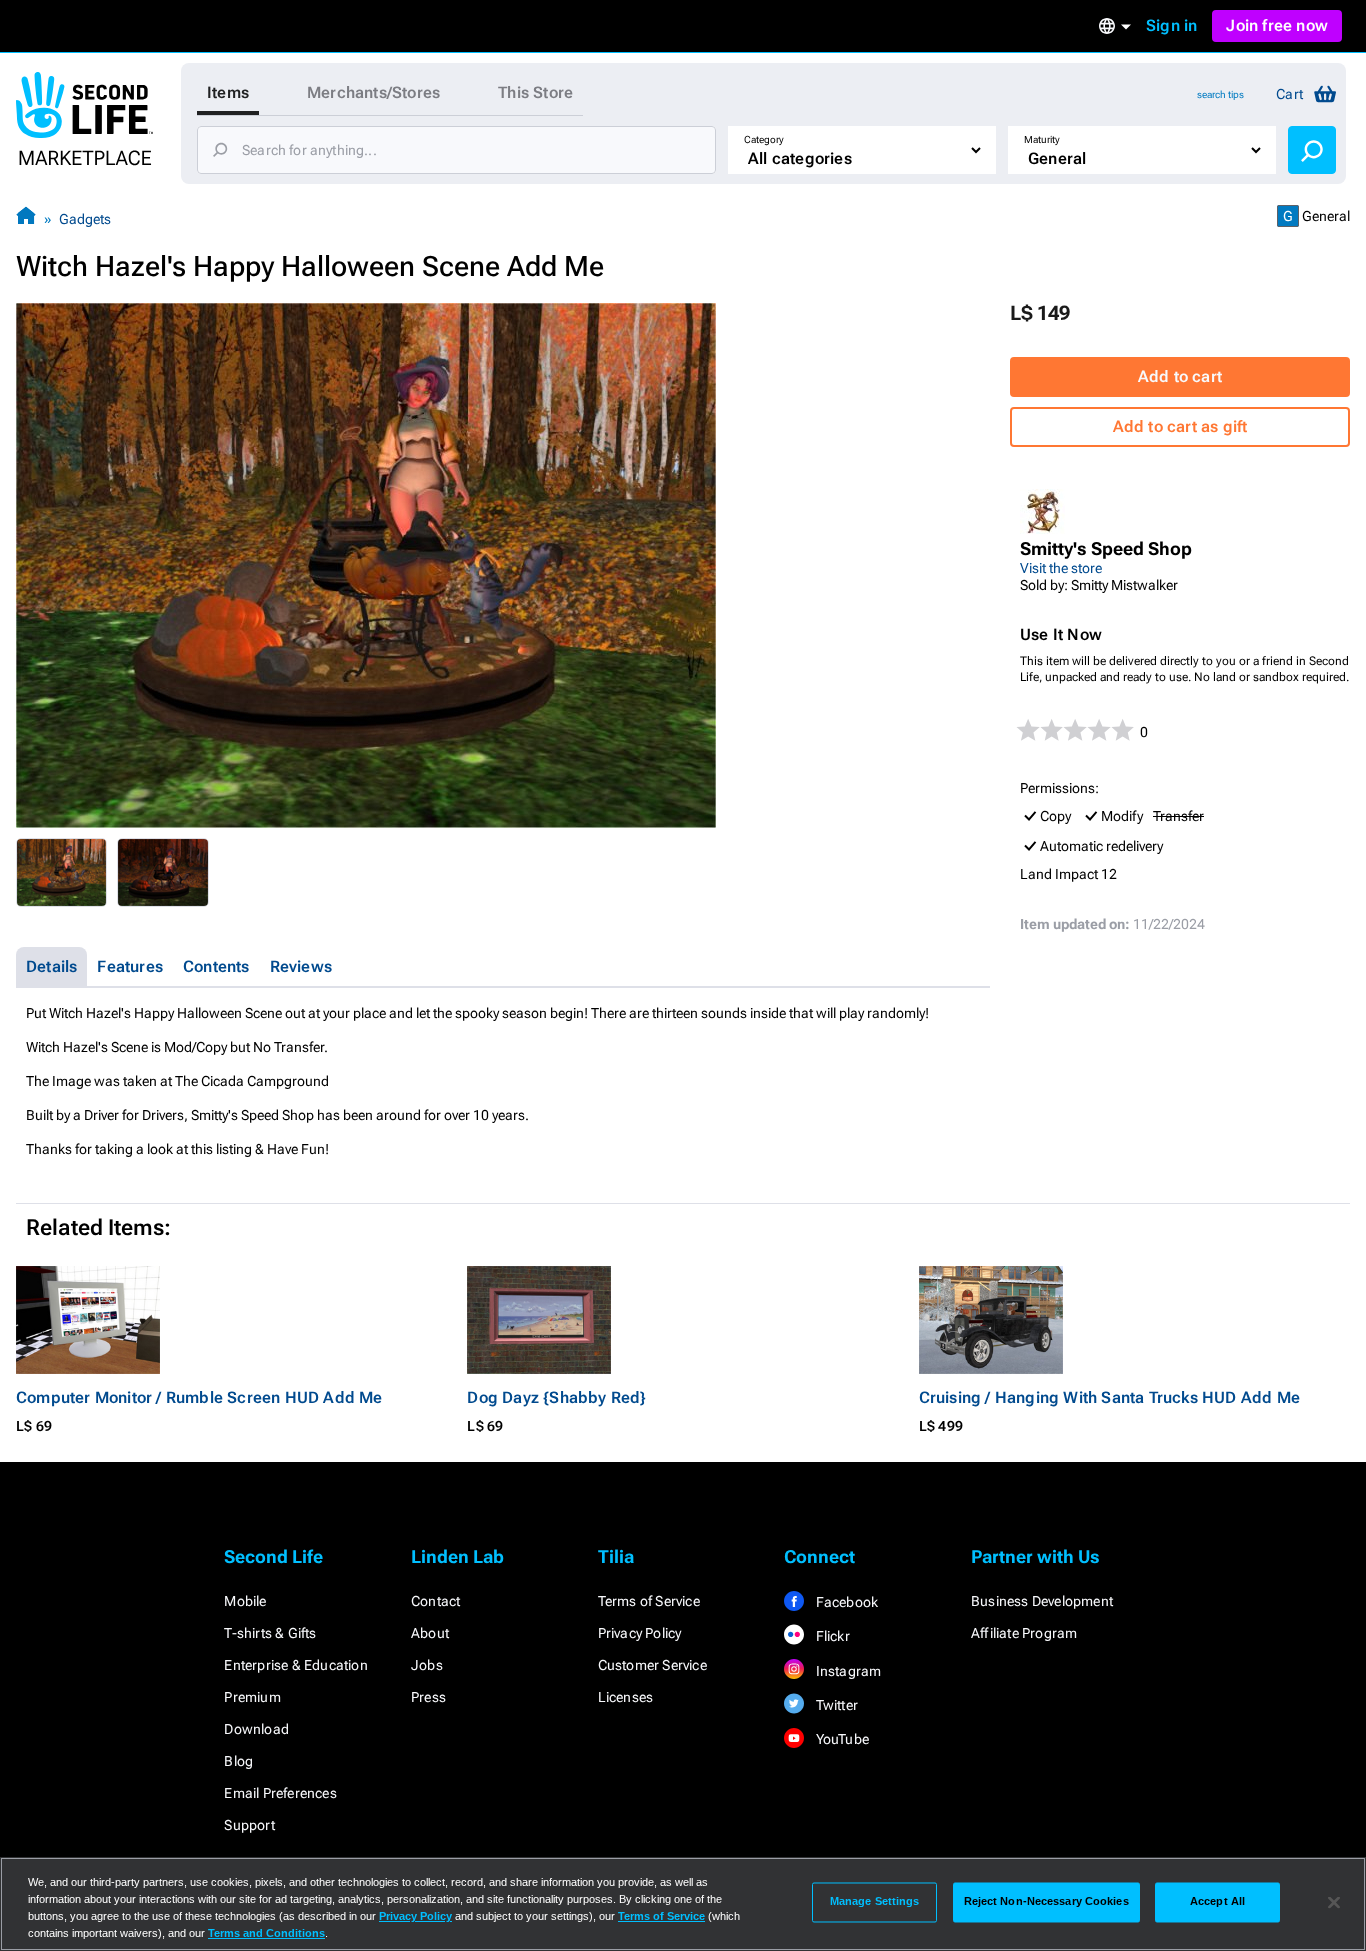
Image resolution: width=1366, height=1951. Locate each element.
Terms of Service (649, 1601)
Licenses (626, 1697)
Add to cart (1180, 376)
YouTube (840, 1739)
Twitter (835, 1705)
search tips (1220, 94)
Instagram (846, 1671)
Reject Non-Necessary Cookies (1046, 1902)
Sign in (1171, 25)
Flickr (830, 1636)
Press (428, 1697)
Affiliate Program (1024, 1633)
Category (764, 139)
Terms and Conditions (266, 1933)
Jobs (427, 1665)
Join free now (1277, 25)
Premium (252, 1697)
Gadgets (85, 219)
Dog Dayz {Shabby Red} (556, 1397)
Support (249, 1825)
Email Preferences (280, 1793)
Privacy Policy (640, 1633)
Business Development (1042, 1601)
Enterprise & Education (295, 1665)
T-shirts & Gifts (270, 1633)
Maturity (1042, 139)
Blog (238, 1761)
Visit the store (1061, 568)
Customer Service (652, 1665)
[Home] (26, 218)
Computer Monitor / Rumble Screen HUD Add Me (199, 1397)
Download (256, 1729)
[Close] (1334, 1902)
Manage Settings (875, 1902)
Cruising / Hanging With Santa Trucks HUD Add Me (1109, 1397)
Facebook (845, 1602)
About (430, 1633)
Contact (435, 1601)
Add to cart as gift (1180, 426)
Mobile (245, 1601)
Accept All (1217, 1902)
